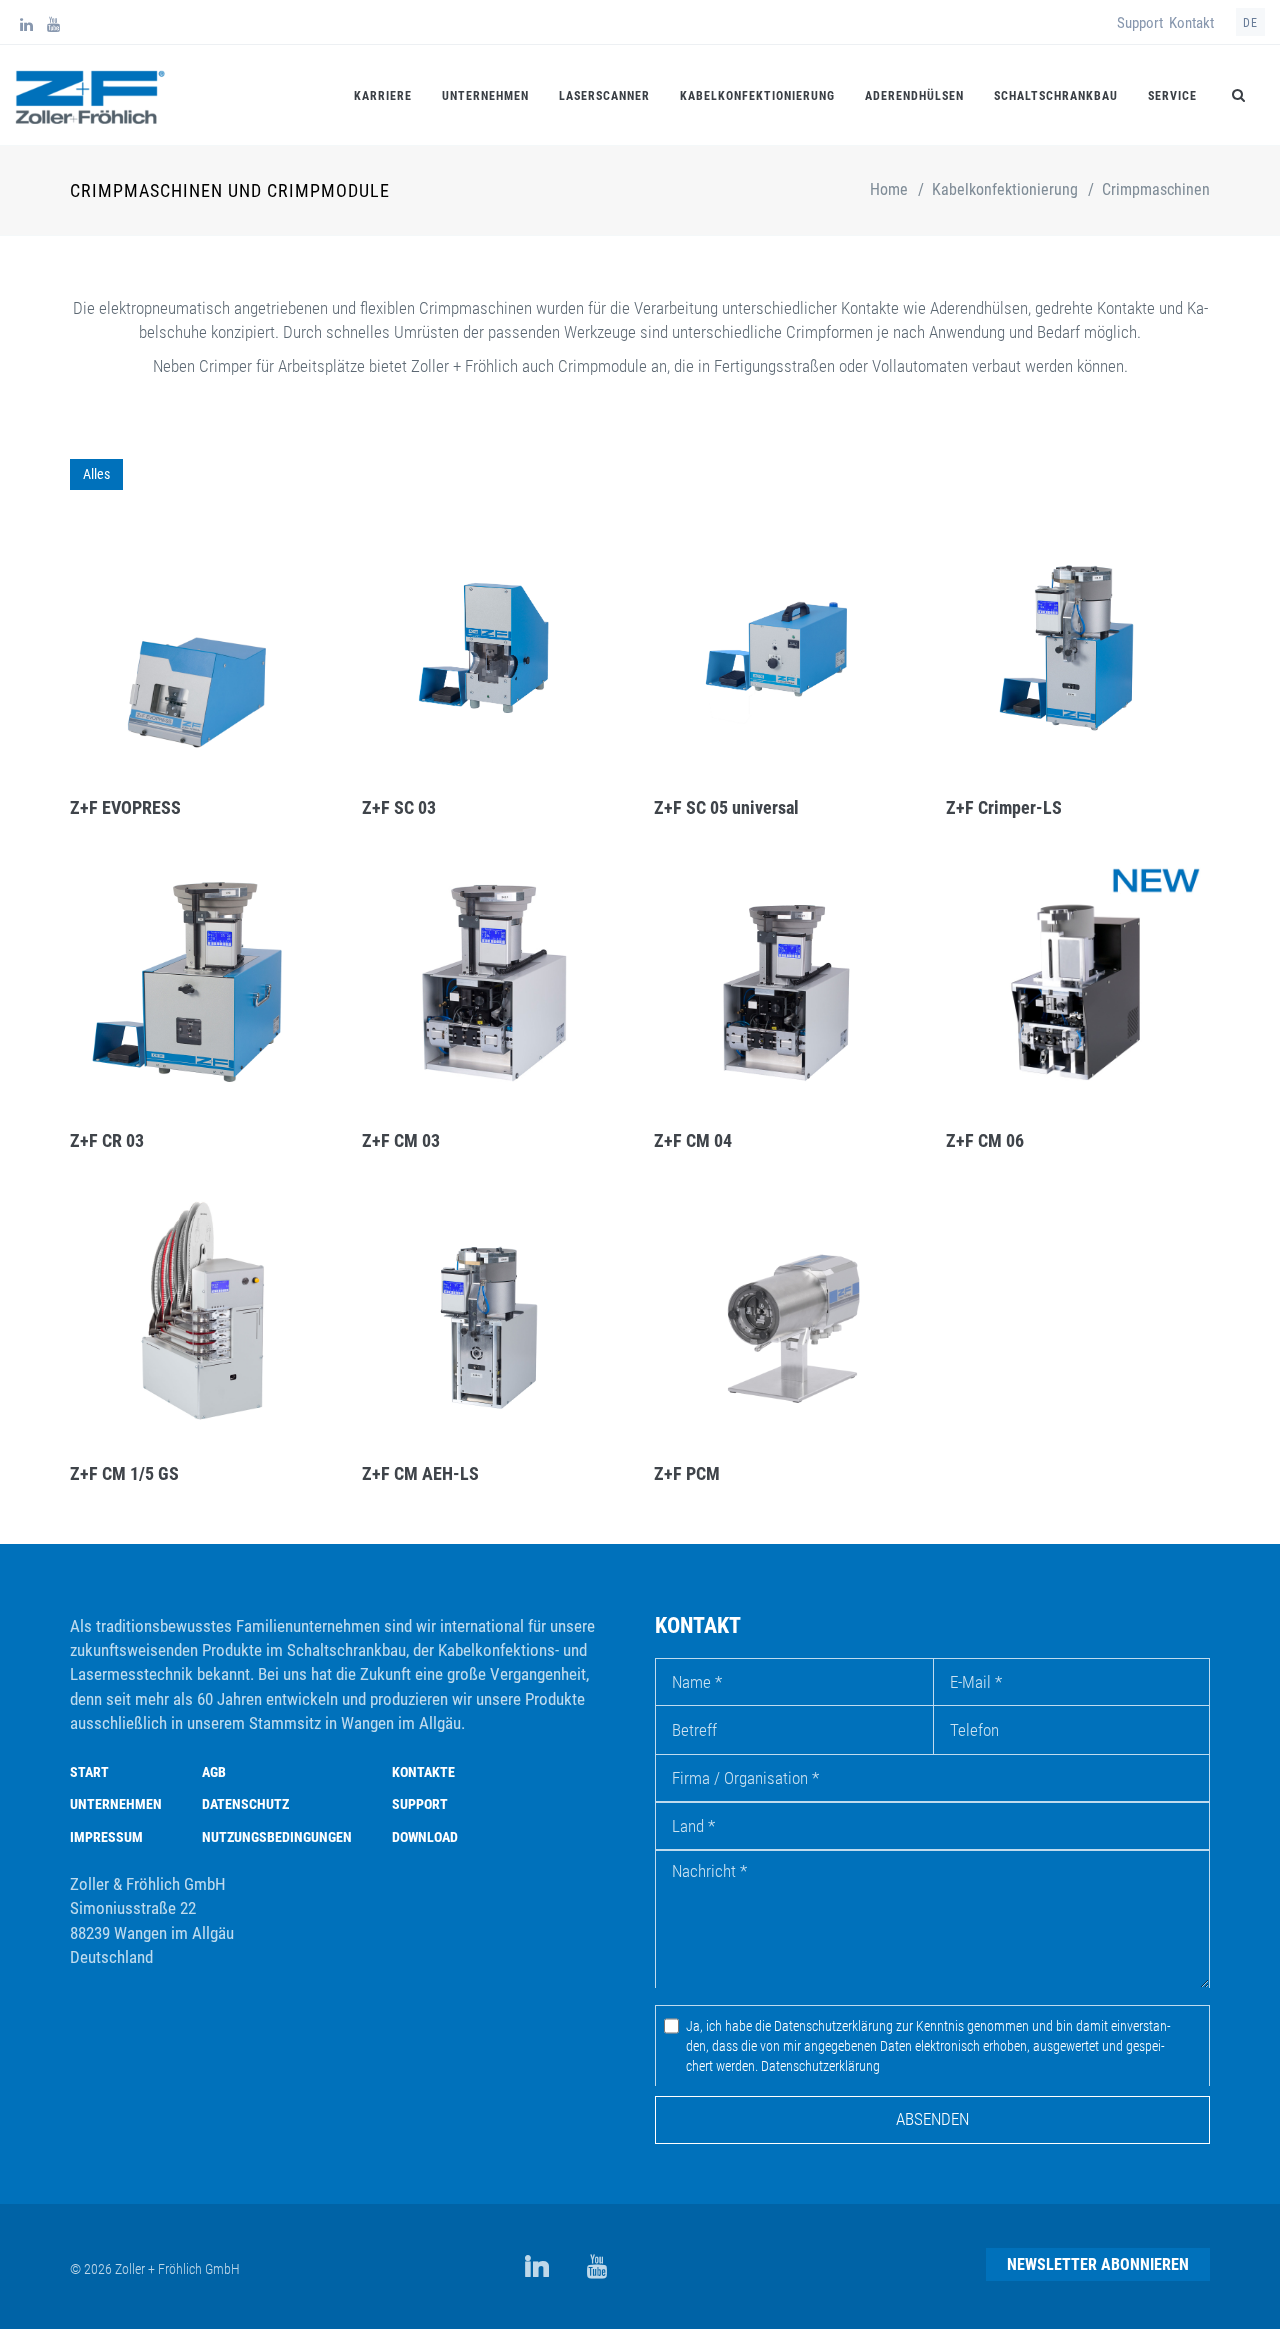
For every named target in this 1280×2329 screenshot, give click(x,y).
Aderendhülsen (914, 96)
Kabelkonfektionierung (757, 96)
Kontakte (423, 1772)
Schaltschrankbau (1056, 96)
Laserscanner (604, 96)
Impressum (106, 1837)
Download (425, 1837)
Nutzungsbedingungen (277, 1837)
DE (1250, 23)
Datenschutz (245, 1804)
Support (1140, 23)
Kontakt (1191, 23)
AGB (214, 1772)
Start (89, 1772)
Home (889, 189)
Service (1172, 96)
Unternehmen (485, 96)
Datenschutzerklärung (820, 2066)
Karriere (383, 96)
